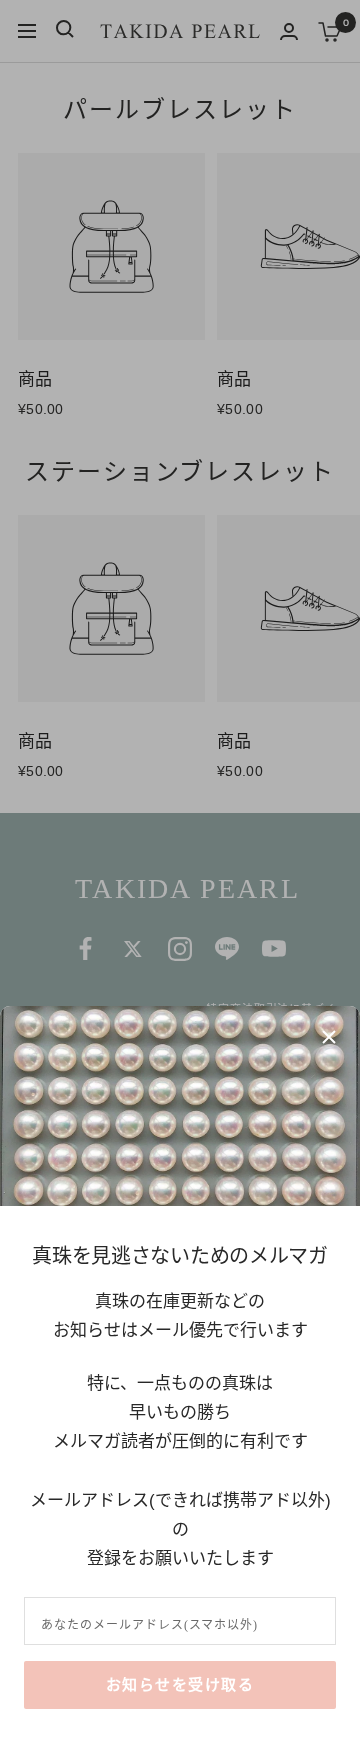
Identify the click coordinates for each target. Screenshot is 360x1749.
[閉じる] (329, 1037)
